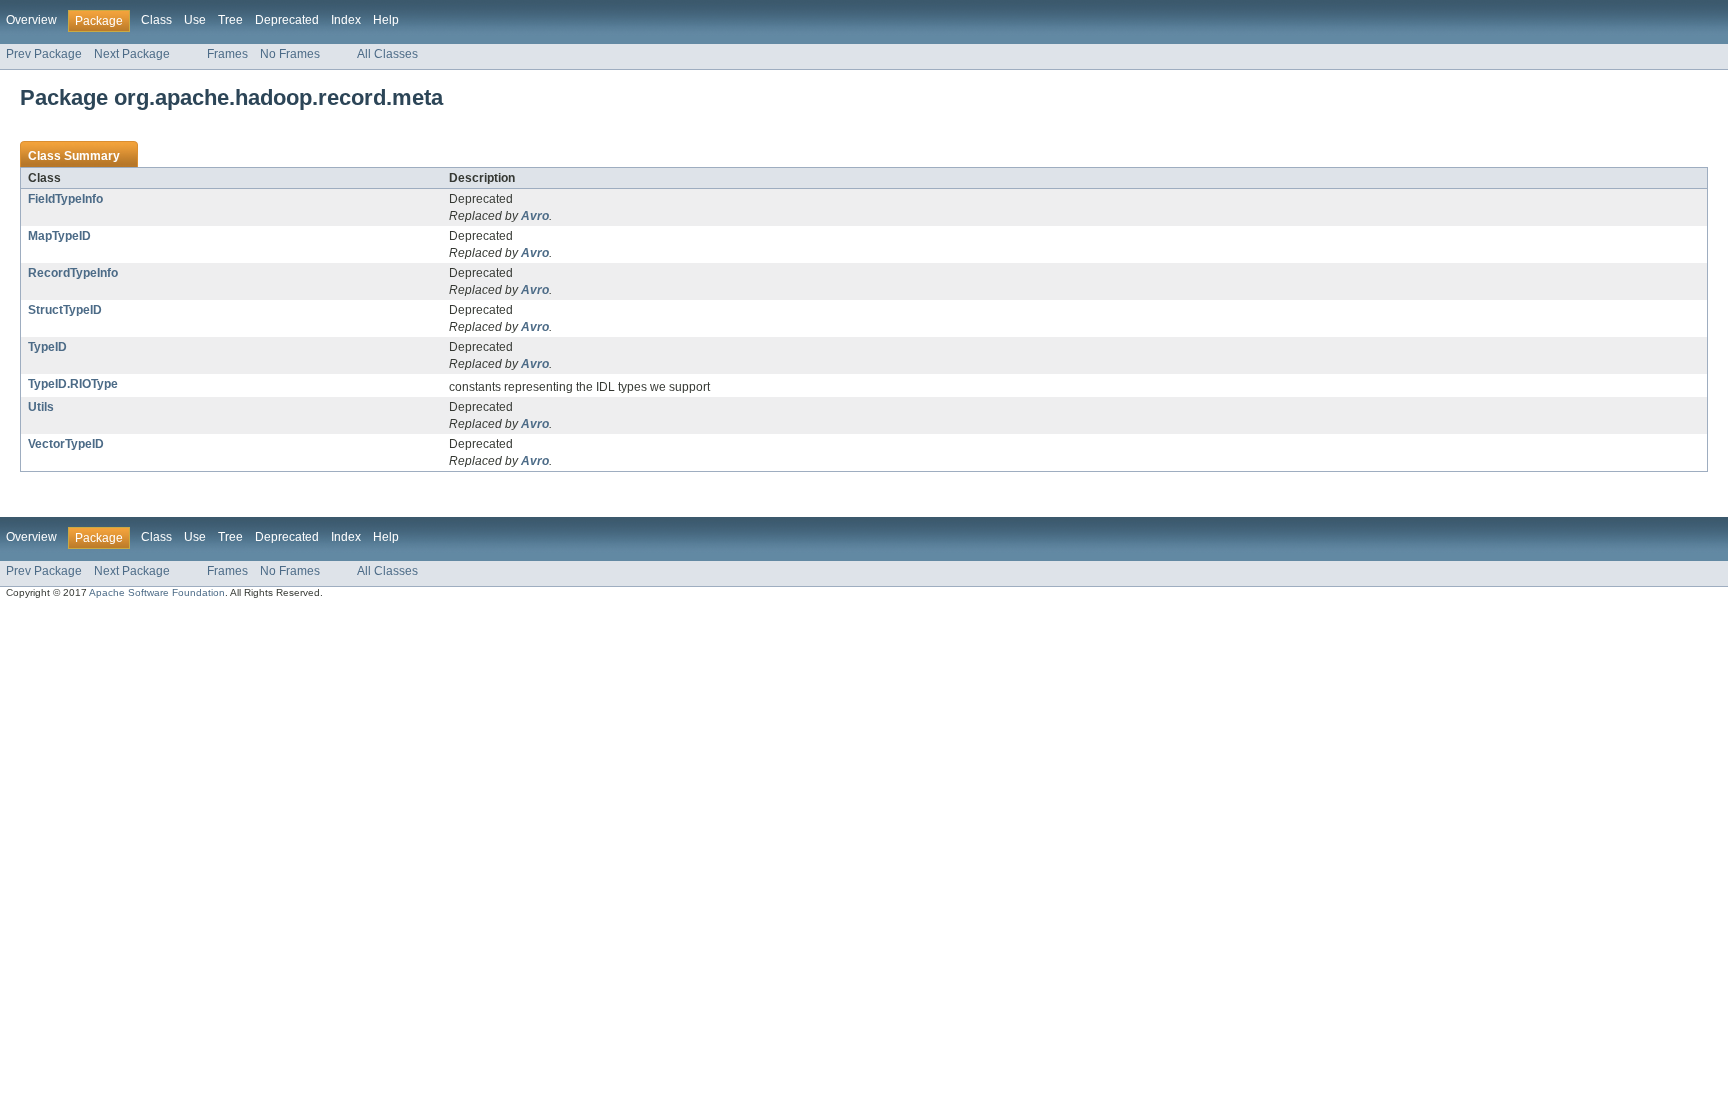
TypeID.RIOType (73, 384)
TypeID (47, 347)
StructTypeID (65, 310)
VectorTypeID (66, 444)
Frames (227, 54)
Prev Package (44, 54)
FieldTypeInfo (65, 199)
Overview (31, 20)
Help (386, 20)
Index (346, 20)
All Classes (387, 54)
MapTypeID (59, 236)
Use (195, 20)
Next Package (132, 54)
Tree (230, 20)
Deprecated (287, 20)
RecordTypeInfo (73, 273)
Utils (41, 407)
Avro (535, 216)
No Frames (290, 54)
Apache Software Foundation (157, 592)
